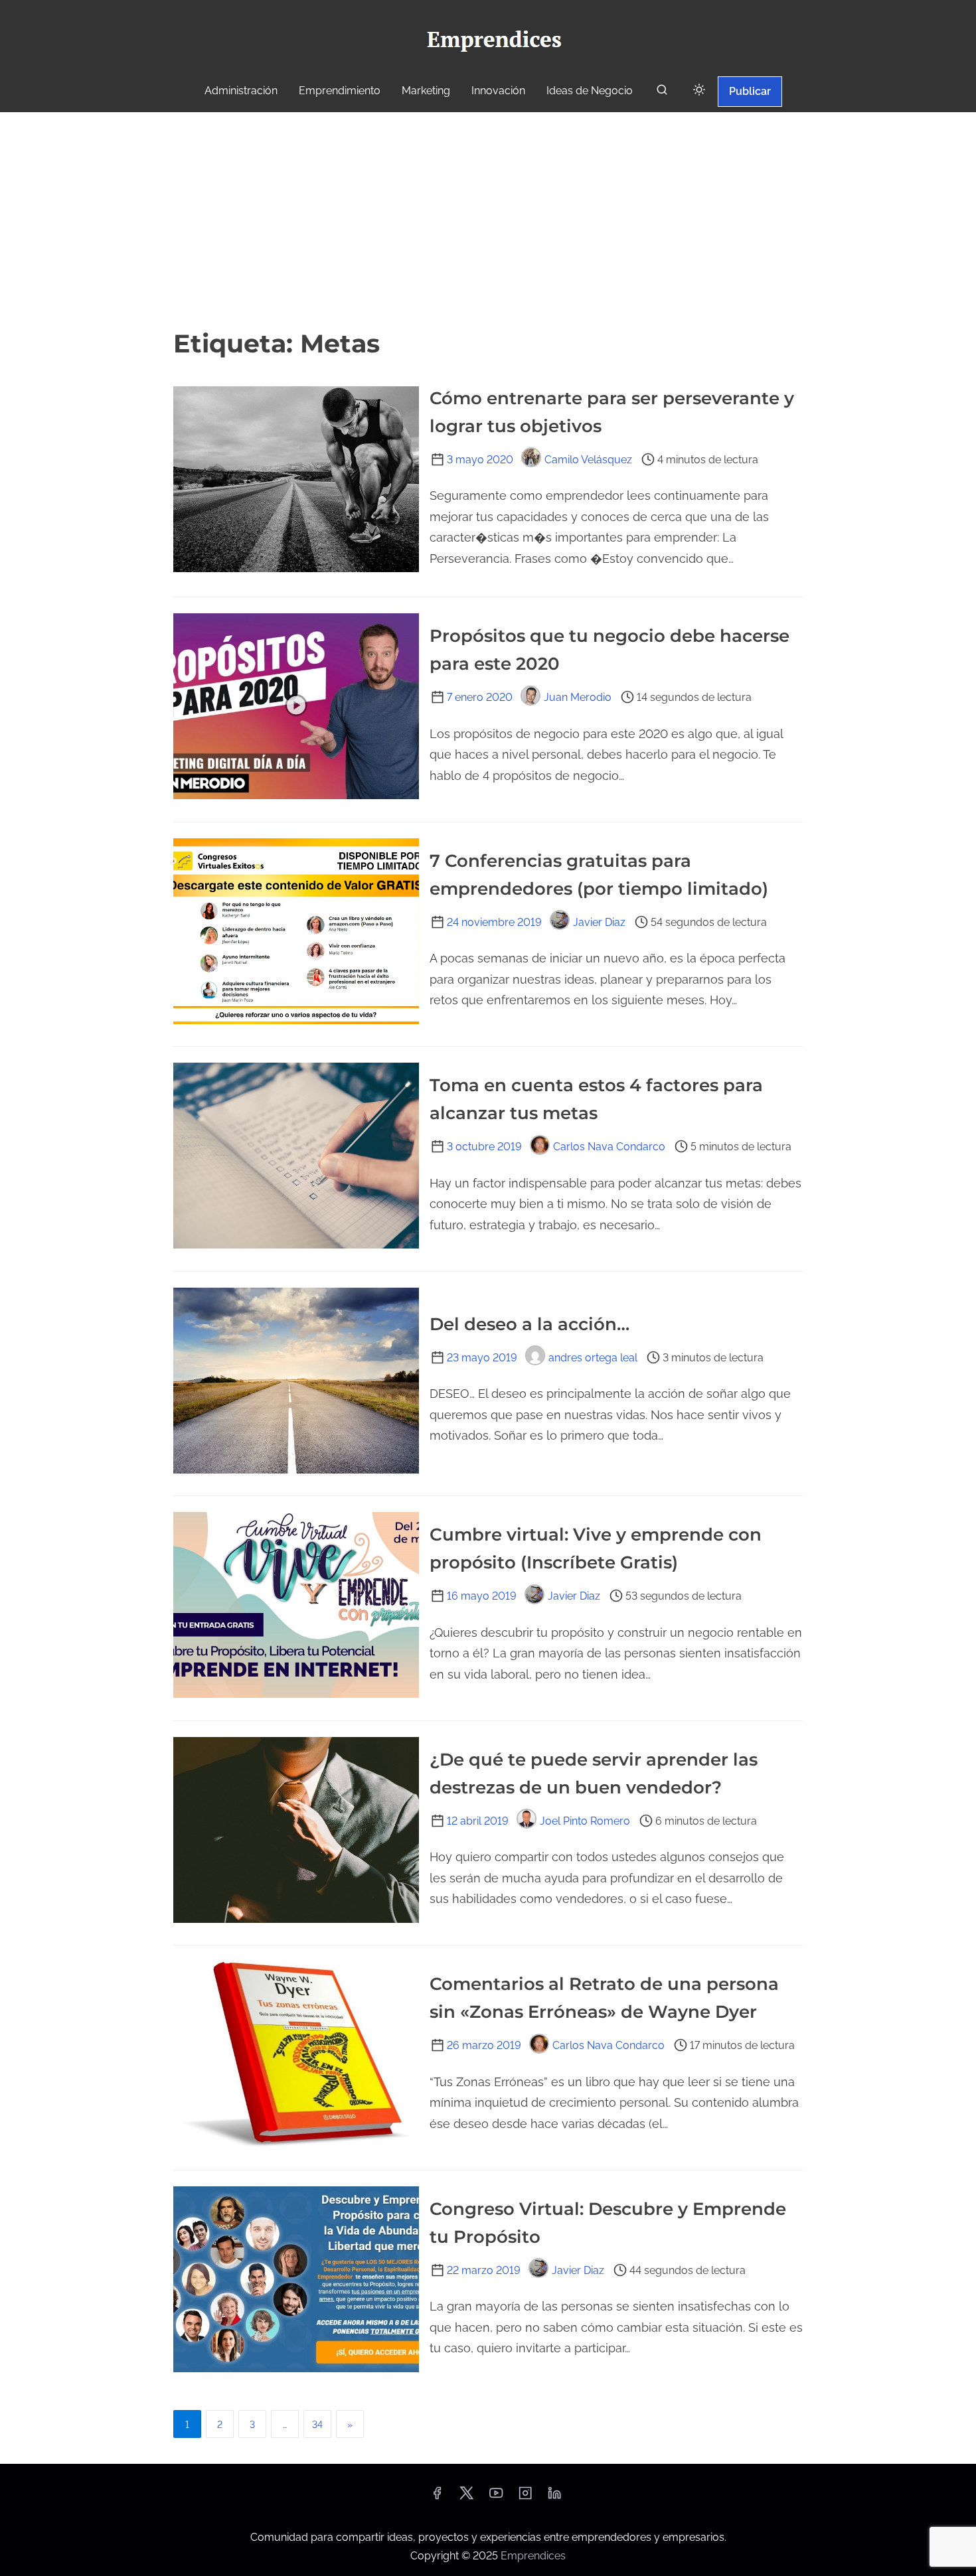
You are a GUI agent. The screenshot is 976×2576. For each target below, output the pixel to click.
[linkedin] (554, 2497)
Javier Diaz (599, 922)
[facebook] (437, 2497)
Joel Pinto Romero (585, 1821)
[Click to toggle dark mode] (699, 91)
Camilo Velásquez (588, 460)
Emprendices (533, 2556)
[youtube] (496, 2497)
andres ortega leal (593, 1358)
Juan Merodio (578, 697)
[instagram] (525, 2497)
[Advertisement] (488, 218)
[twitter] (466, 2497)
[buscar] (662, 93)
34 (317, 2425)
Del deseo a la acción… (529, 1324)
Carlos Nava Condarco (609, 1147)
